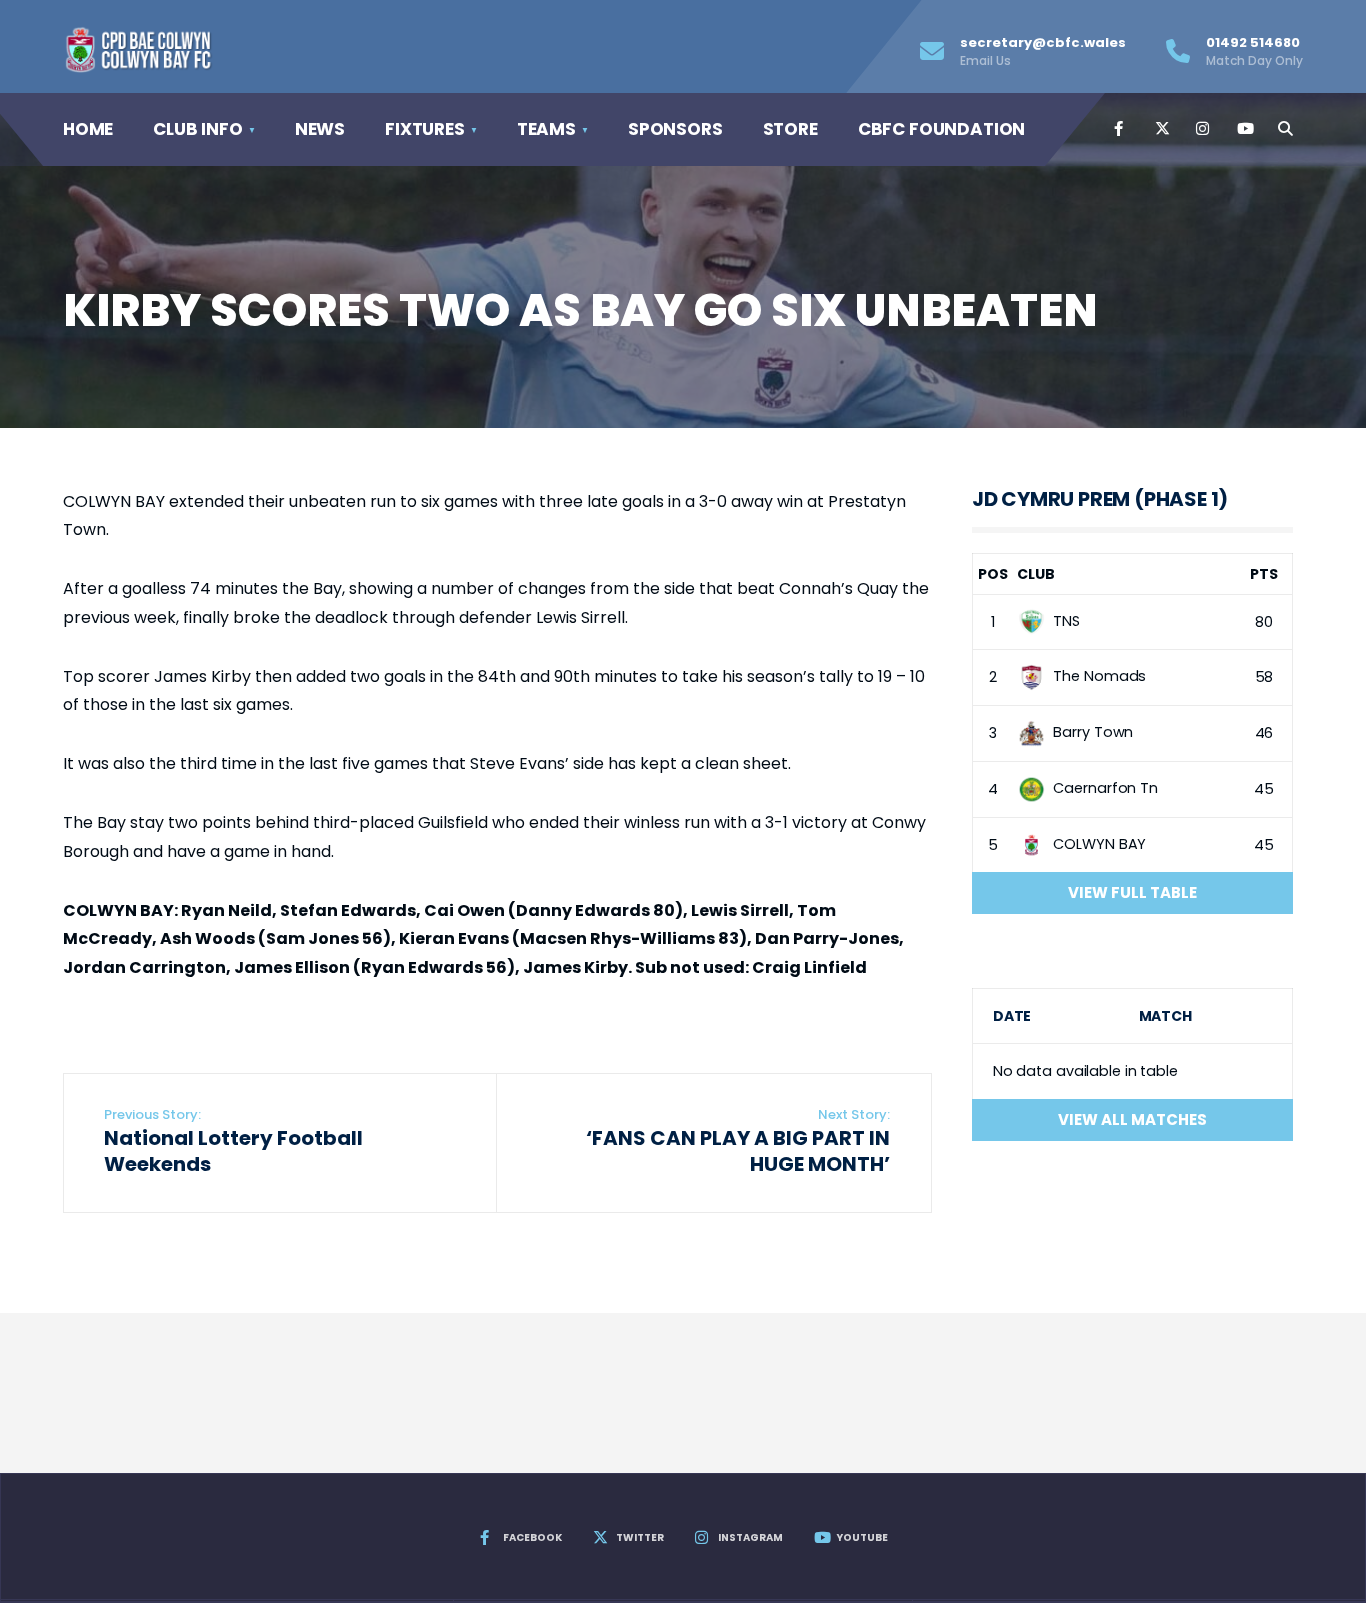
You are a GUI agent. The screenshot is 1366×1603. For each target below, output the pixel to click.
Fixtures (425, 129)
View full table (1132, 892)
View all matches (1132, 1119)
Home (88, 129)
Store (790, 129)
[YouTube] (1243, 129)
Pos (993, 574)
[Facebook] (1120, 129)
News (320, 129)
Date (1012, 1016)
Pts (1264, 574)
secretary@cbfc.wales (1043, 51)
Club (1036, 574)
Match (1165, 1016)
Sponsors (675, 129)
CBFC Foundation (941, 129)
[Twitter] (1161, 129)
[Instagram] (1202, 129)
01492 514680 (1254, 51)
